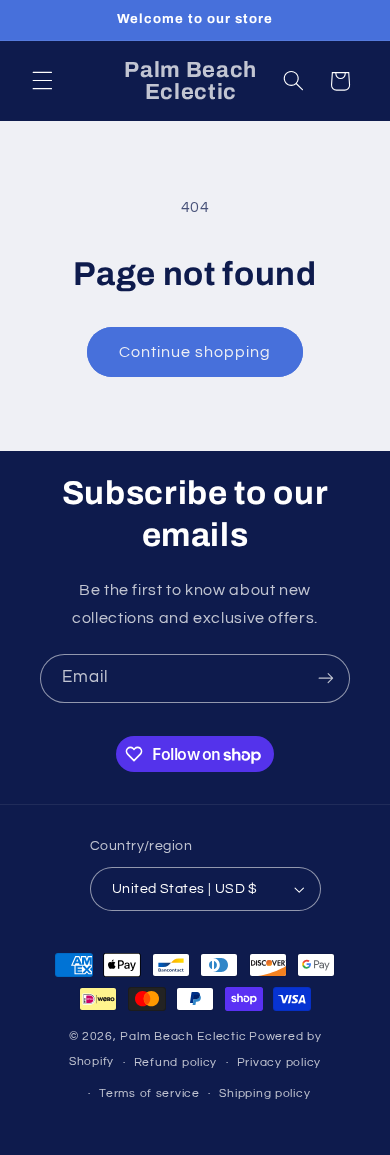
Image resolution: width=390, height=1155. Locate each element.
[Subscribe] (326, 678)
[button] (42, 81)
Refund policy (176, 1062)
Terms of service (149, 1093)
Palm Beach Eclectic (183, 1036)
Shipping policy (264, 1093)
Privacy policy (279, 1062)
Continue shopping (195, 352)
